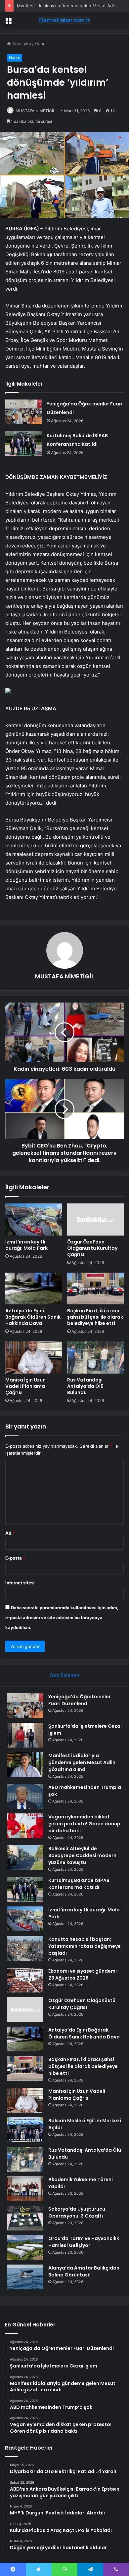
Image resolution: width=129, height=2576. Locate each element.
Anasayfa (21, 44)
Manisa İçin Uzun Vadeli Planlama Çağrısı (25, 1386)
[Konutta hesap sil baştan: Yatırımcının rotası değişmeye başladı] (25, 1948)
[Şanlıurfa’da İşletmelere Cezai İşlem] (25, 1735)
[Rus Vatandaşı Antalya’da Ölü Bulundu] (95, 1357)
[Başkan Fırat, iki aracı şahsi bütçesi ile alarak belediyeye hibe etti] (95, 1288)
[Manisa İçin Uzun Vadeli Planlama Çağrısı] (34, 1357)
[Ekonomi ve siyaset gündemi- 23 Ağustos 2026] (25, 1980)
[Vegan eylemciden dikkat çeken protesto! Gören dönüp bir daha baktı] (25, 1826)
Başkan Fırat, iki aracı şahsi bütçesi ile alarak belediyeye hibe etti (95, 1317)
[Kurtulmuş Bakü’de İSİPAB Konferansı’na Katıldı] (23, 444)
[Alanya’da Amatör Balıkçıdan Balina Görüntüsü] (25, 2277)
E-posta (15, 1558)
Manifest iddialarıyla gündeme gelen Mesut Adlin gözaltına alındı (82, 1762)
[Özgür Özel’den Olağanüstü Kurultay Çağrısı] (95, 1219)
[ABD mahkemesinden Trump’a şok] (25, 1796)
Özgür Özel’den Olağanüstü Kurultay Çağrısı (92, 1248)
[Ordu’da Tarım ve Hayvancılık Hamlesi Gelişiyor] (25, 2248)
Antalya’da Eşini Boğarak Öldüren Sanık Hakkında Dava (33, 1317)
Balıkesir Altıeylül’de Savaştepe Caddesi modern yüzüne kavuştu (82, 1855)
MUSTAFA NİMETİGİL (35, 111)
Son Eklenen (65, 1675)
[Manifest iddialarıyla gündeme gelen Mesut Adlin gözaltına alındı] (25, 1765)
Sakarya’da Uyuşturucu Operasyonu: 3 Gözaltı (77, 2212)
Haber (41, 44)
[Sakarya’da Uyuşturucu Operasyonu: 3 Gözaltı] (25, 2218)
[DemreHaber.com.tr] (64, 20)
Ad (10, 1533)
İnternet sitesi (20, 1583)
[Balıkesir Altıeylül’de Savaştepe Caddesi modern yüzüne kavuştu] (25, 1858)
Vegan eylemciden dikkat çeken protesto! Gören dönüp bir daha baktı (84, 1824)
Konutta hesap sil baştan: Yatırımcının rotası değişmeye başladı (85, 1946)
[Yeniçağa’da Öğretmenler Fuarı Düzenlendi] (23, 412)
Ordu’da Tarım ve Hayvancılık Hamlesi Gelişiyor (84, 2242)
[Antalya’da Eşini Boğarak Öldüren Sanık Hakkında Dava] (34, 1288)
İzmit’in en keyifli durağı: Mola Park (26, 1245)
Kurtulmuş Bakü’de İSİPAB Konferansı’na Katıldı (79, 1884)
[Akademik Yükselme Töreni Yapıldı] (25, 2189)
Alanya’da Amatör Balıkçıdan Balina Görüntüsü (84, 2271)
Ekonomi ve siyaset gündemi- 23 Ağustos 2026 (84, 1974)
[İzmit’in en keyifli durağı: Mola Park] (34, 1219)
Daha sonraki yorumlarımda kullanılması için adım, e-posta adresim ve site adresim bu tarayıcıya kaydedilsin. (62, 1617)
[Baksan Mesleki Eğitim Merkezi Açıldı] (25, 2130)
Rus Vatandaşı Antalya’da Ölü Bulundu (85, 1386)
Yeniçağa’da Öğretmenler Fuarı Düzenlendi (80, 1700)
